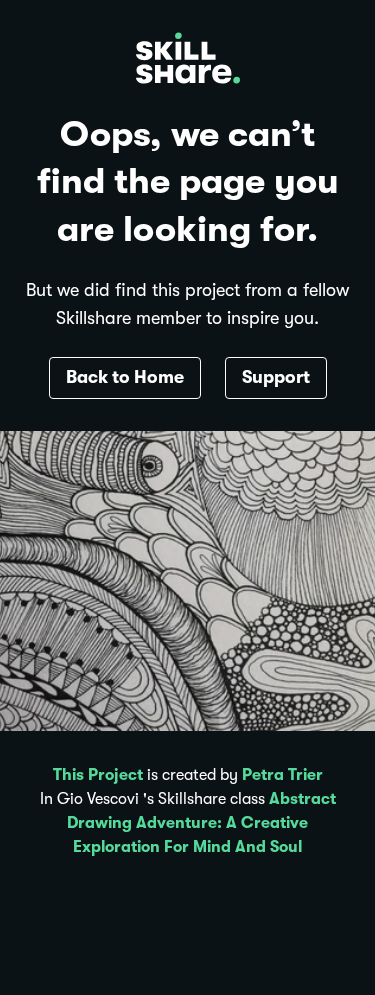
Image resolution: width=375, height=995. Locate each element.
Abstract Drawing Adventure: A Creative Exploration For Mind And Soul (201, 823)
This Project (98, 775)
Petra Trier (282, 775)
